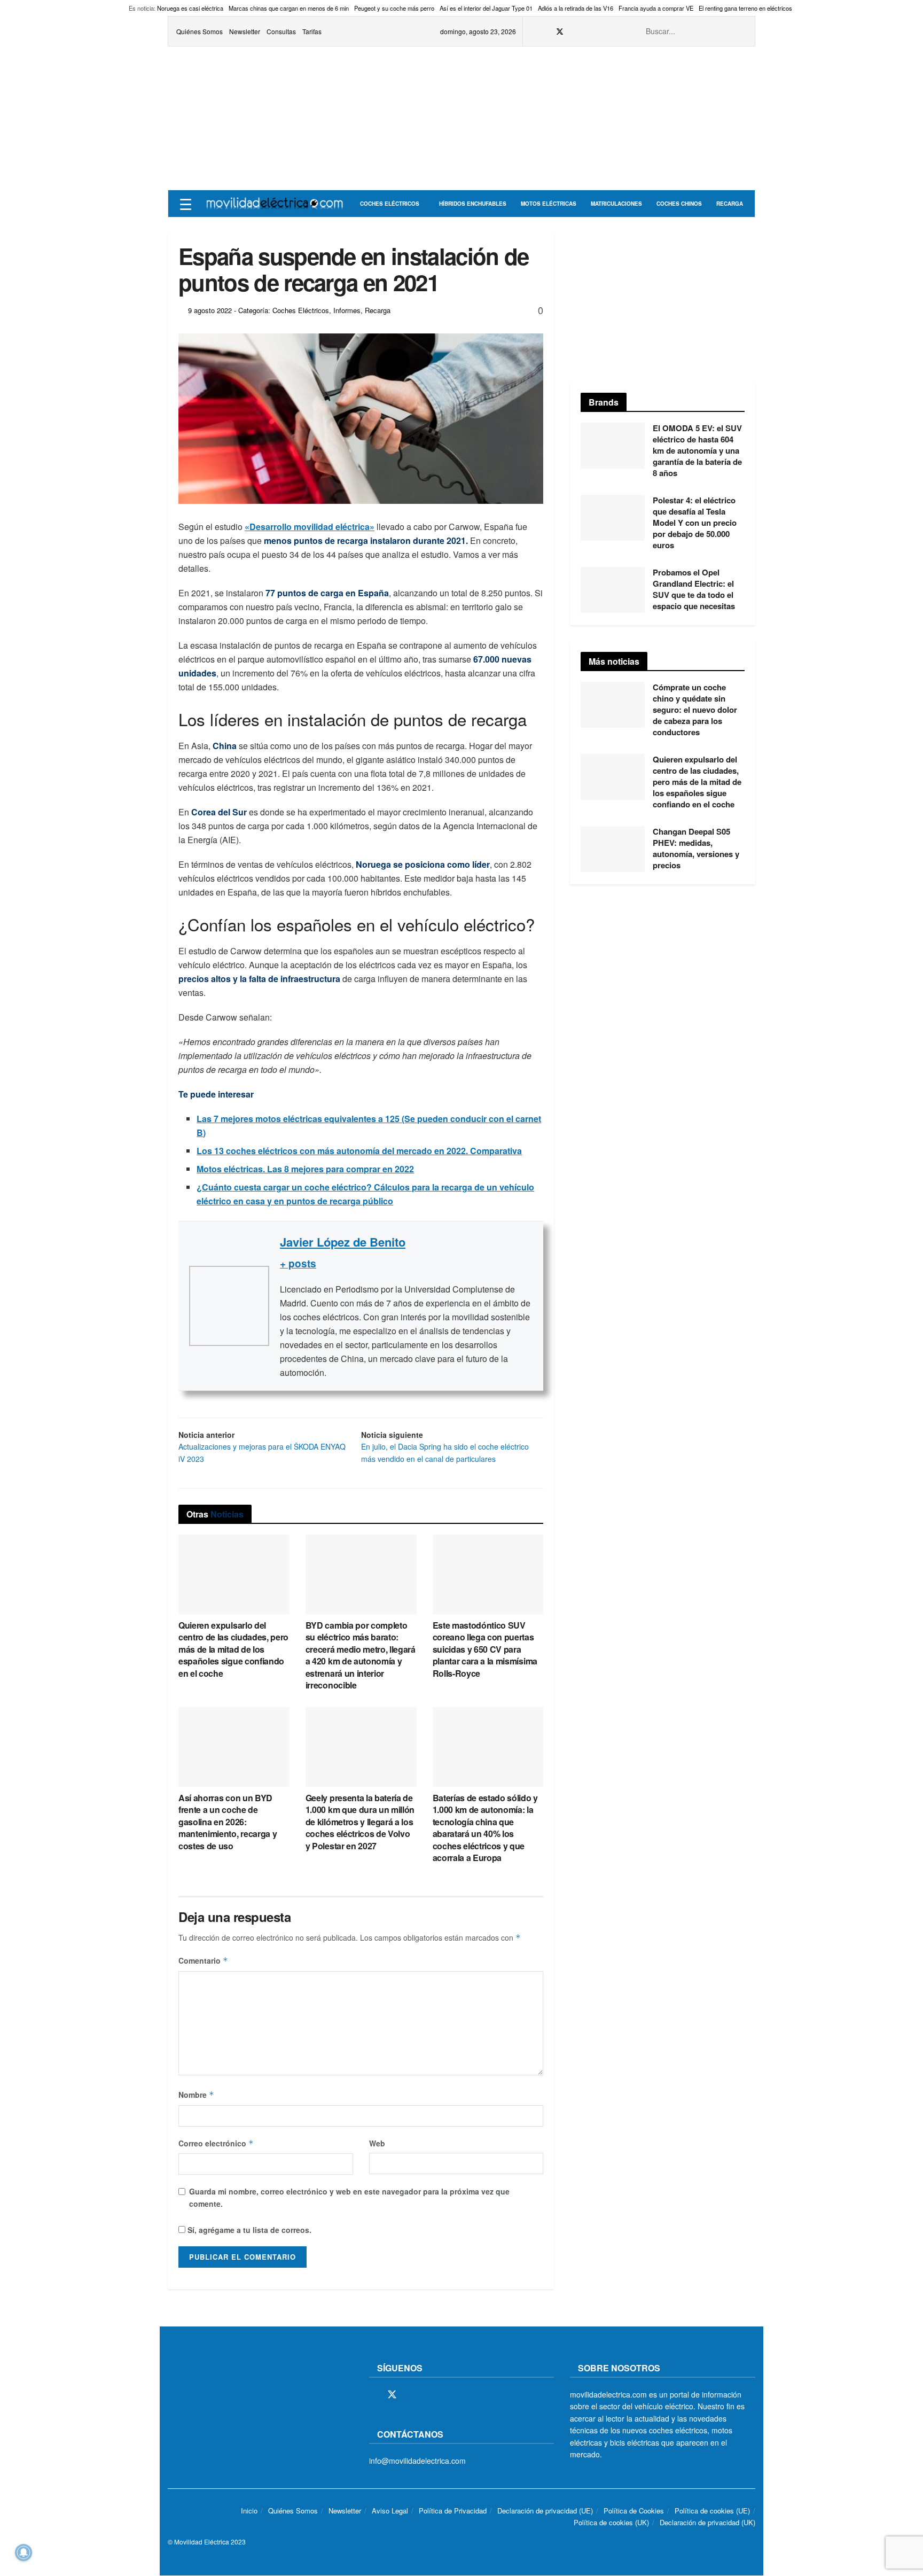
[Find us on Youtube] (601, 32)
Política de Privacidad (453, 2511)
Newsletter (245, 31)
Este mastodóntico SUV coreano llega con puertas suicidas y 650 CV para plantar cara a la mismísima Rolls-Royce (485, 1649)
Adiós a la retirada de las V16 (576, 8)
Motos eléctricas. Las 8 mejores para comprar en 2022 (305, 1169)
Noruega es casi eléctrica (190, 8)
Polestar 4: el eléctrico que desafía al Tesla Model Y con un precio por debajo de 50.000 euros (695, 523)
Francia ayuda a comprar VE (656, 8)
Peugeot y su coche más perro (394, 8)
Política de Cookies (634, 2511)
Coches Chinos (679, 204)
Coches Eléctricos (390, 204)
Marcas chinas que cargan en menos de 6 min (289, 8)
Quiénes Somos (200, 31)
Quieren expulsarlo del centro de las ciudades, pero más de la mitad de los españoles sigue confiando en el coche (233, 1649)
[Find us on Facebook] (546, 32)
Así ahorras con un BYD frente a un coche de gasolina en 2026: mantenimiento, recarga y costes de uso (228, 1822)
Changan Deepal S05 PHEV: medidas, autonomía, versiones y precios (696, 848)
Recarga (730, 204)
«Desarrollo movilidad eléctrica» (310, 527)
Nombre (196, 2095)
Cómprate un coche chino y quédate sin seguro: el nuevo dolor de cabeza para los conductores (695, 710)
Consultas (281, 31)
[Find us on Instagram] (574, 32)
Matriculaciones (616, 204)
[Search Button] (741, 31)
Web (377, 2143)
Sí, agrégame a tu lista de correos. (248, 2230)
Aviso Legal (390, 2511)
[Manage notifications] (24, 2552)
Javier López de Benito (343, 1242)
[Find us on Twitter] (560, 32)
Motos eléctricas (549, 204)
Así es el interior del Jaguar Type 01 (486, 8)
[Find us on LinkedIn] (614, 32)
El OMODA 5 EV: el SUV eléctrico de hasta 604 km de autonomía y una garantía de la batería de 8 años (697, 450)
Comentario (203, 1960)
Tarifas (312, 31)
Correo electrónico (216, 2143)
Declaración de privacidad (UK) (707, 2523)
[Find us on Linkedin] (466, 2395)
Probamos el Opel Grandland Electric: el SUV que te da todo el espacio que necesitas (694, 589)
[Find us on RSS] (587, 32)
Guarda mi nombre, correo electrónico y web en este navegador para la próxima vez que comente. (349, 2197)
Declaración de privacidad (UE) (545, 2511)
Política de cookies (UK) (611, 2523)
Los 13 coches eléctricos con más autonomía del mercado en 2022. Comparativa (359, 1151)
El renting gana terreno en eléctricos (745, 8)
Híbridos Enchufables (473, 204)
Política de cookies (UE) (712, 2511)
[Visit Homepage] (275, 204)
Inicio (249, 2511)
